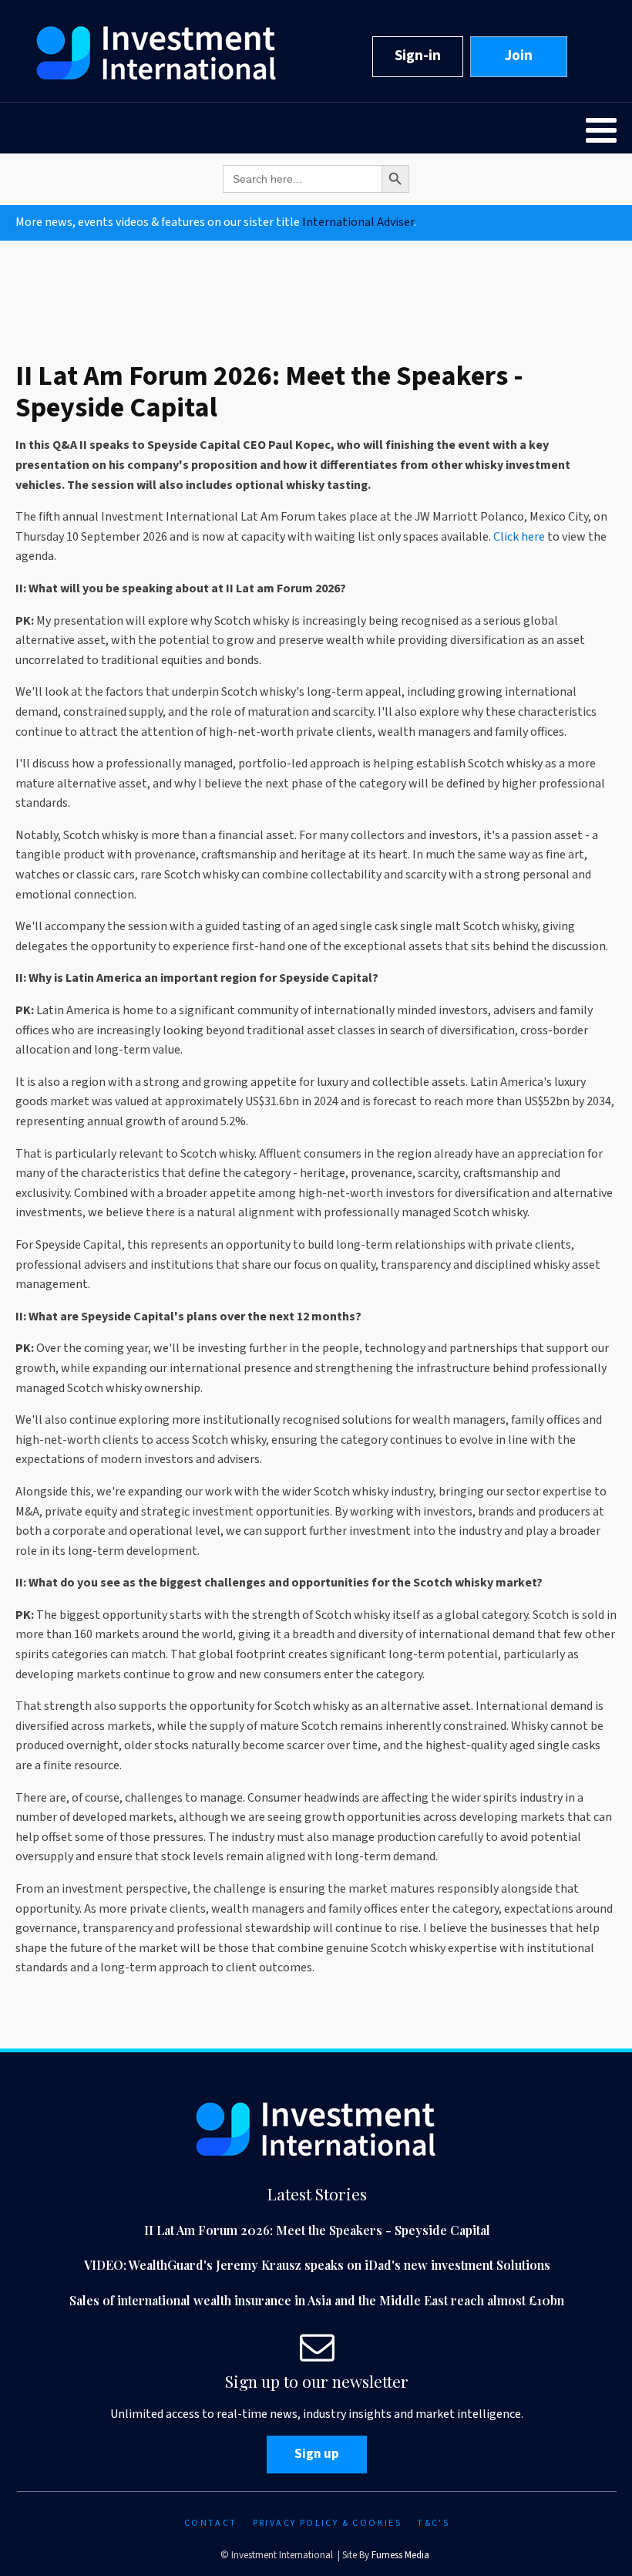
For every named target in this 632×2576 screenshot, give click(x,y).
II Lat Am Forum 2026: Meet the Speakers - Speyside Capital (317, 2230)
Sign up (317, 2454)
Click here (520, 537)
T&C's (433, 2523)
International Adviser (358, 222)
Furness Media (400, 2555)
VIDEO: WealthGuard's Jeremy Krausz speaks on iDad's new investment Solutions (317, 2265)
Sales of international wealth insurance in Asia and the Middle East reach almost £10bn (317, 2300)
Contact (211, 2523)
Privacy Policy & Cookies (328, 2523)
